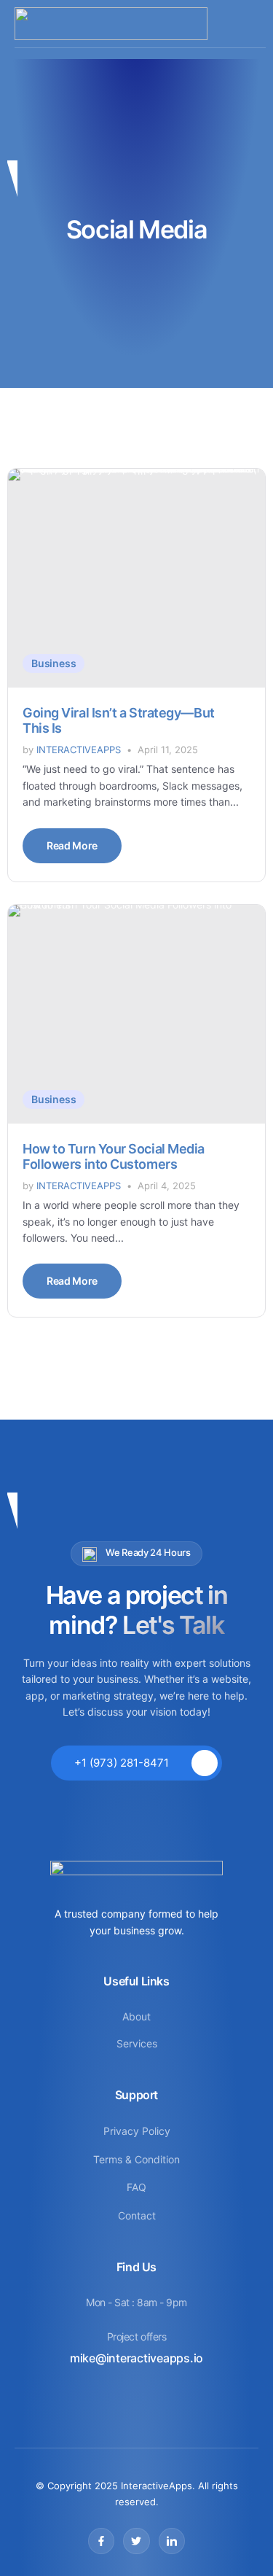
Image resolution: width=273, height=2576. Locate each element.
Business (54, 663)
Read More (72, 845)
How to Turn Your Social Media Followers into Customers (114, 1157)
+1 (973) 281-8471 (122, 1763)
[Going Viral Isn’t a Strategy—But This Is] (136, 578)
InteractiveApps (79, 750)
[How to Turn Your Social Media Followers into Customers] (136, 1014)
